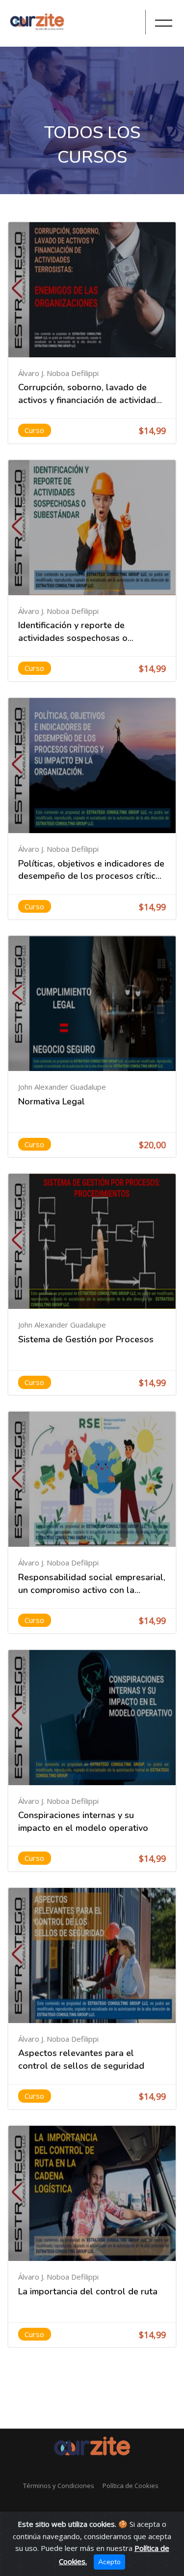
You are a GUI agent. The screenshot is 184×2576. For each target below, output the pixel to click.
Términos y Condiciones (59, 2486)
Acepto (109, 2562)
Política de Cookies (131, 2486)
